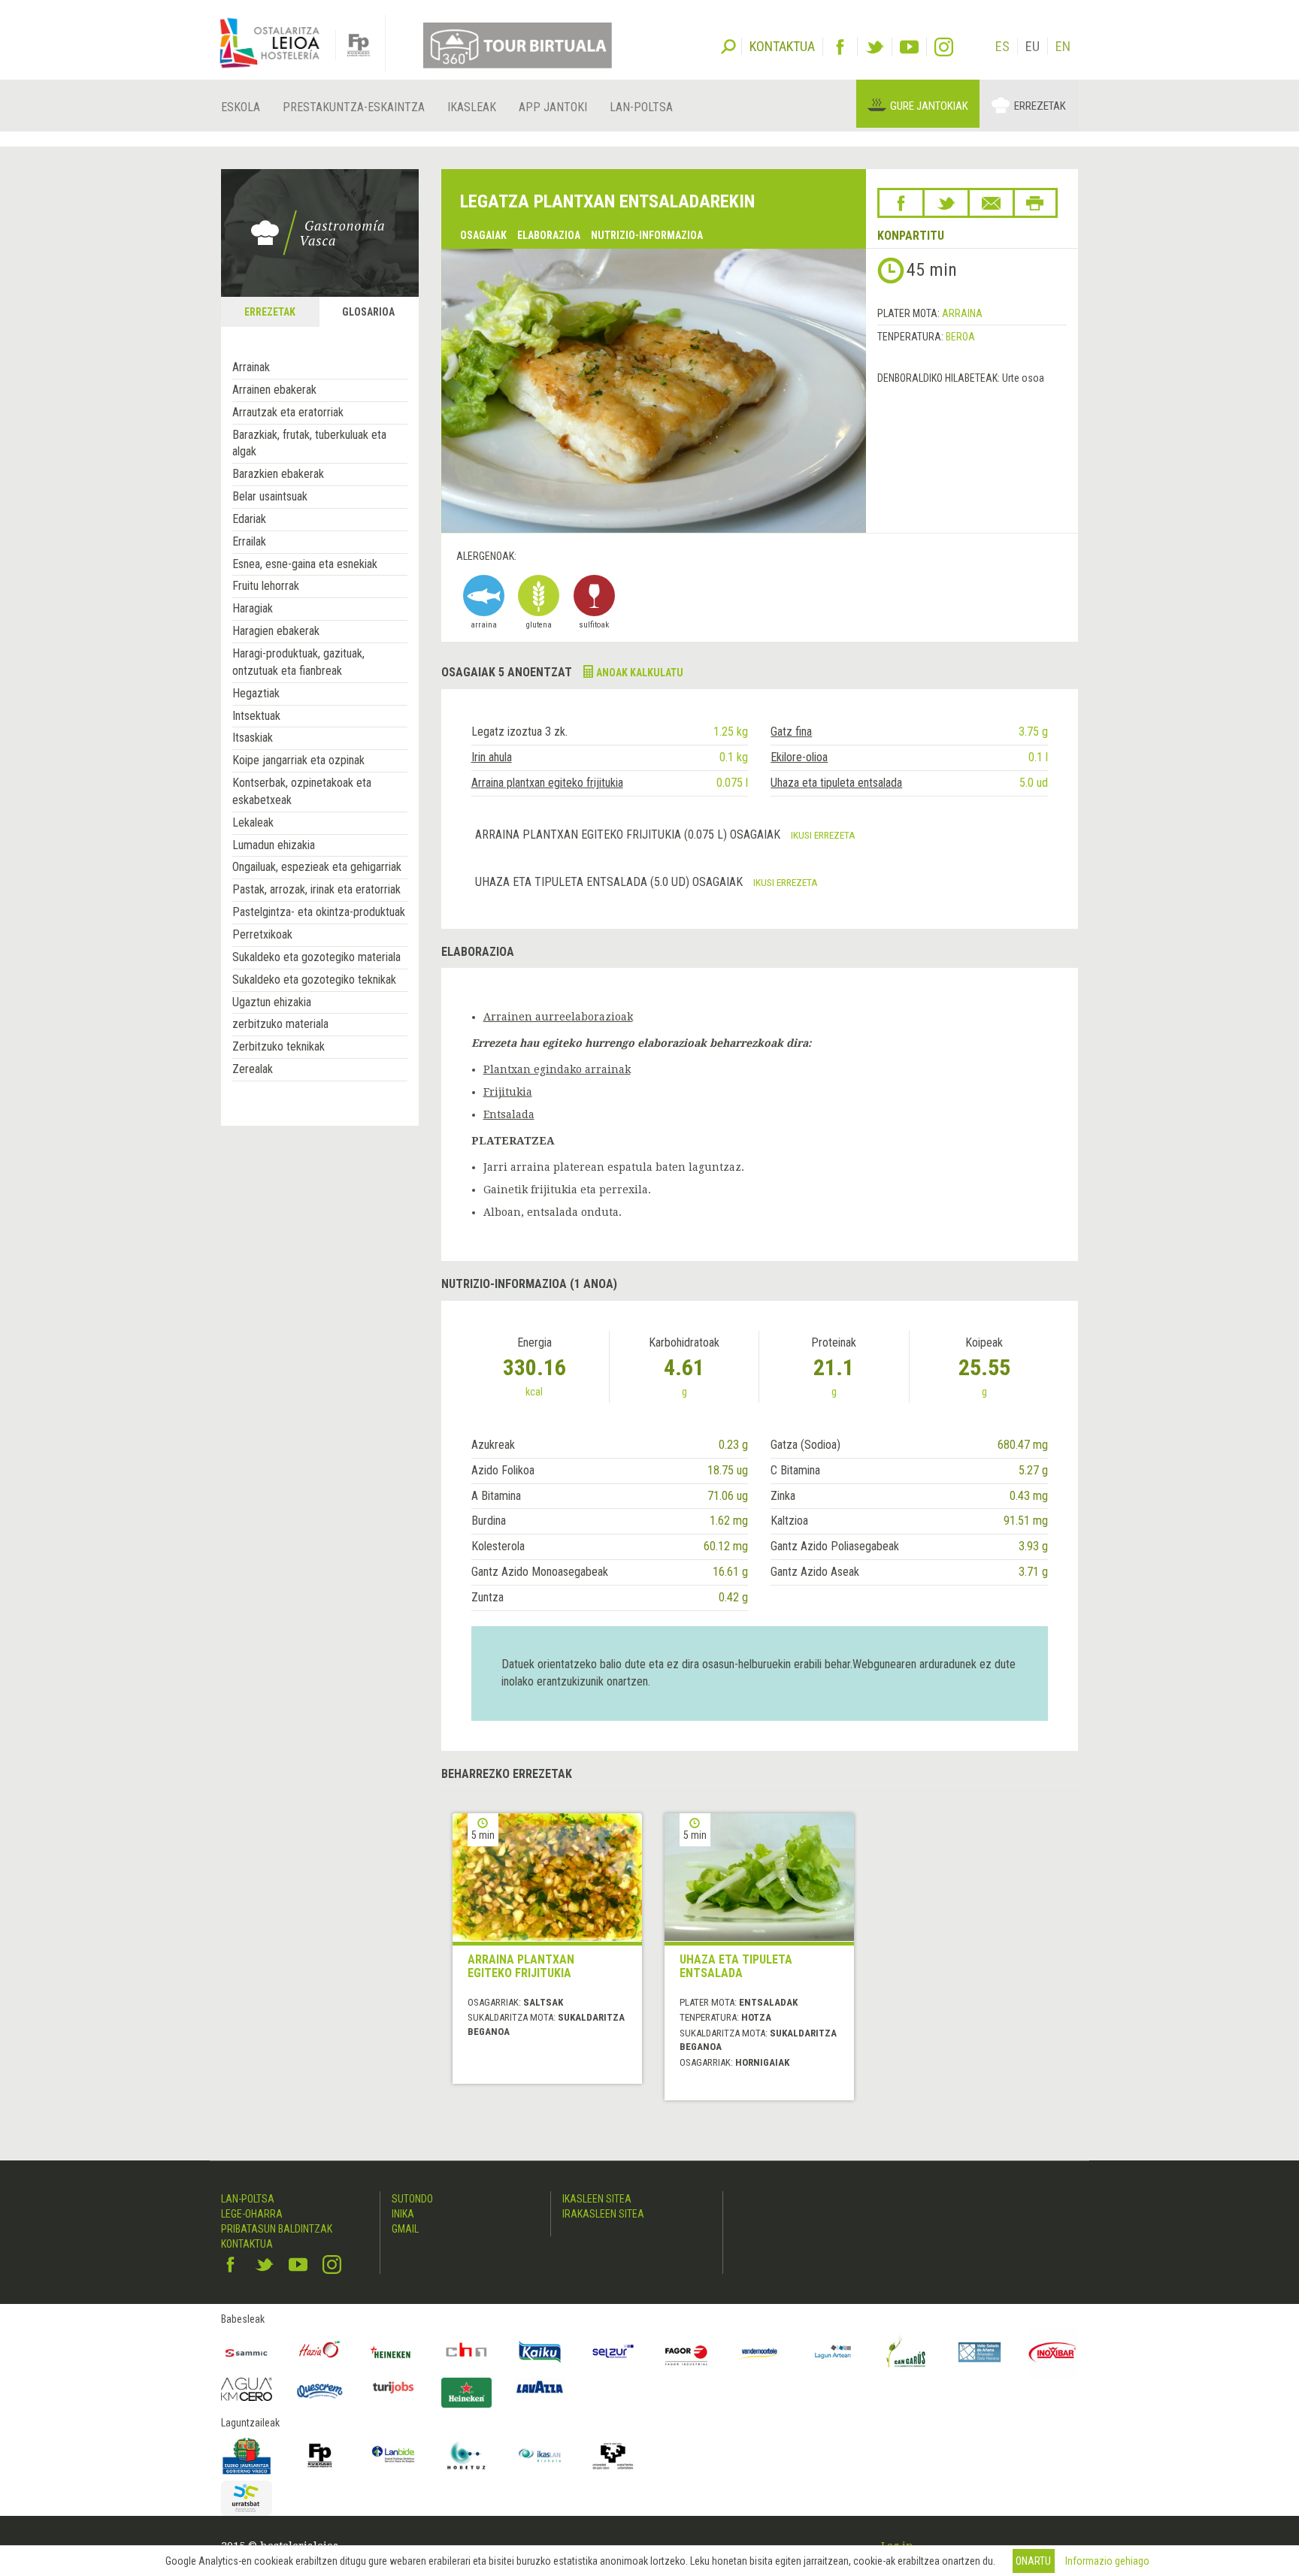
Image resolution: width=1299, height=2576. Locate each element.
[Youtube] (909, 47)
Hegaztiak (256, 693)
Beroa (960, 337)
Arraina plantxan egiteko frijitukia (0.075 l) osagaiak (629, 834)
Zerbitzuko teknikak (279, 1046)
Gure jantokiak (929, 106)
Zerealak (253, 1069)
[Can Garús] (907, 2352)
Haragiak (253, 608)
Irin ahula (492, 757)
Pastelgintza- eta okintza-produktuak (319, 912)
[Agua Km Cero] (247, 2389)
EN (1063, 46)
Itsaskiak (253, 738)
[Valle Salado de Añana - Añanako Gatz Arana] (980, 2352)
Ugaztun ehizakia (272, 1002)
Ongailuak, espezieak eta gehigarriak (317, 867)
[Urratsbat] (247, 2498)
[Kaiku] (540, 2352)
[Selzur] (613, 2352)
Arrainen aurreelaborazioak (558, 1017)
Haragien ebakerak (276, 631)
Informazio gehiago (1107, 2561)
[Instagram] (944, 47)
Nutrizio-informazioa (647, 235)
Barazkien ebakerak (278, 474)
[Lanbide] (393, 2456)
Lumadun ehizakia (274, 845)
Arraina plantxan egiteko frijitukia (547, 783)
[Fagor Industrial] (686, 2352)
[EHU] (613, 2456)
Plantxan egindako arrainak (557, 1069)
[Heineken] (393, 2352)
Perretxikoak (262, 934)
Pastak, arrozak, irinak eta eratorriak (316, 889)
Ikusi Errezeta (823, 835)
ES (1002, 46)
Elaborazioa (549, 235)
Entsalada (509, 1114)
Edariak (249, 519)
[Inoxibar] (1053, 2352)
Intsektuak (256, 716)
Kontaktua (247, 2244)
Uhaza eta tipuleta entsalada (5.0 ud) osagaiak (610, 882)
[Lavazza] (540, 2386)
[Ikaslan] (540, 2456)
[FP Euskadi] (320, 2456)
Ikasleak (472, 107)
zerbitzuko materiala (280, 1024)
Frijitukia (508, 1092)
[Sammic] (247, 2352)
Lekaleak (253, 822)
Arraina (962, 313)
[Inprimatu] (1035, 203)
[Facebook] (840, 47)
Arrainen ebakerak (274, 390)
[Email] (991, 203)
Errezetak (1040, 106)
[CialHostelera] (467, 2352)
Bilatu (728, 45)
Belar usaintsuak (270, 496)
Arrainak (251, 367)
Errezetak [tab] (270, 312)
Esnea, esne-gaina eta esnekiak (305, 564)
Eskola (241, 107)
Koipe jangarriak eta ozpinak (298, 760)
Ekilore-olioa (799, 757)
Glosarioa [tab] (368, 312)
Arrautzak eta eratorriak (288, 412)
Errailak (249, 541)
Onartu (1033, 2561)
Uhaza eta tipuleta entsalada (836, 783)
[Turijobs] (393, 2387)
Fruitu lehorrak (266, 586)
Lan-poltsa (641, 107)
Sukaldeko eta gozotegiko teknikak (314, 980)
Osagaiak (483, 235)
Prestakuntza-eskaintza (354, 107)
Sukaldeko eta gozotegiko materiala (316, 957)
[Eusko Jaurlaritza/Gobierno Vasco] (247, 2456)
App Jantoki (553, 107)
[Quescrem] (320, 2391)
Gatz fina (791, 732)
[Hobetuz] (467, 2456)
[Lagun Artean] (833, 2352)
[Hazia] (320, 2352)
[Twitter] (875, 47)
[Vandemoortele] (760, 2352)
